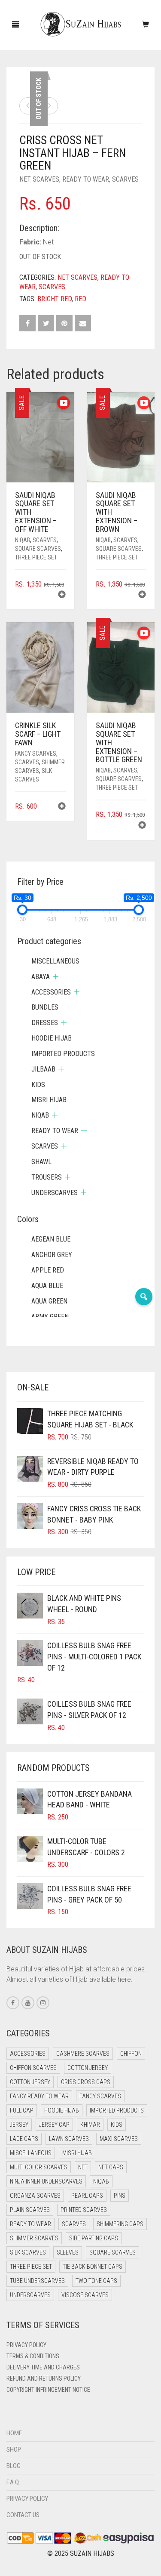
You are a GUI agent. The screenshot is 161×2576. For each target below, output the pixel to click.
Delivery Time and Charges (43, 2367)
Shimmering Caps (120, 2224)
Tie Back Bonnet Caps (93, 2267)
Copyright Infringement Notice (48, 2390)
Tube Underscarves (37, 2281)
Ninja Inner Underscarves (46, 2181)
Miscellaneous (55, 961)
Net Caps (111, 2167)
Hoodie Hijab (52, 1038)
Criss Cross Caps (86, 2082)
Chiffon (131, 2054)
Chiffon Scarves (33, 2068)
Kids (38, 1085)
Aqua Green (49, 1301)
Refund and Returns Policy (44, 2378)
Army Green (50, 1317)
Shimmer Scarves (34, 2238)
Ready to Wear (86, 179)
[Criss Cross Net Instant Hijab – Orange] (49, 106)
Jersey (19, 2125)
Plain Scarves (30, 2210)
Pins (120, 2196)
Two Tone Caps (96, 2281)
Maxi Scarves (119, 2139)
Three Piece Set (36, 557)
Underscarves (55, 1193)
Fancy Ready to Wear (39, 2096)
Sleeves (68, 2252)
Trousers (47, 1177)
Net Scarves (39, 179)
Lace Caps (24, 2139)
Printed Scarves (84, 2210)
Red (80, 299)
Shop (14, 2449)
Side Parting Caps (94, 2238)
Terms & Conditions (33, 2356)
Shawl (41, 1162)
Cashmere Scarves (83, 2054)
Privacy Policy (26, 2345)
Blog (14, 2466)
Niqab (23, 540)
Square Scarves (38, 549)
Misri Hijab (49, 1100)
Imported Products (63, 1054)
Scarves (125, 179)
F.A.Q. (13, 2482)
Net (83, 2167)
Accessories (51, 992)
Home (14, 2433)
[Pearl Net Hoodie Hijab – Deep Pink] (28, 106)
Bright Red (55, 299)
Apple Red (48, 1270)
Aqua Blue (47, 1286)
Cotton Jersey (88, 2068)
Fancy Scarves (36, 754)
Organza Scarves (35, 2196)
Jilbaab (43, 1069)
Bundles (45, 1007)
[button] (62, 595)
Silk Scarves (28, 2252)
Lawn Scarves (69, 2139)
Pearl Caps (87, 2196)
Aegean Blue (51, 1239)
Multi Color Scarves (39, 2167)
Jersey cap (54, 2125)
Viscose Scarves (85, 2295)
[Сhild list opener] (56, 977)
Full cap (22, 2110)
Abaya (41, 977)
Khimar (90, 2125)
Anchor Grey (52, 1255)
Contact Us (23, 2515)
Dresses (45, 1023)
